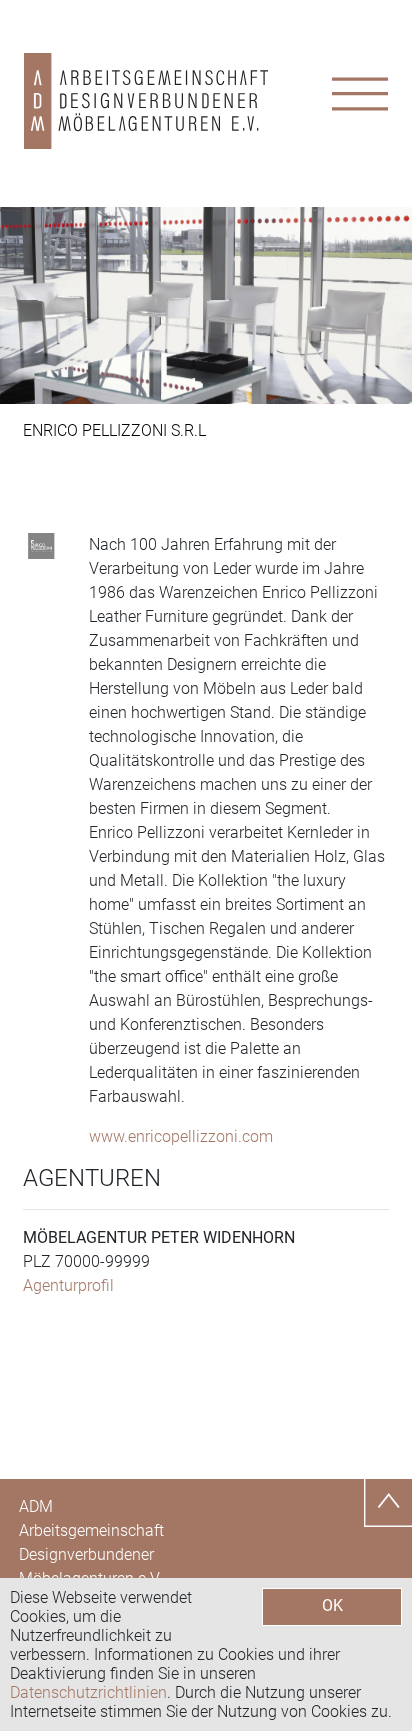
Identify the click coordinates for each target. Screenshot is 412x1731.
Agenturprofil (68, 1285)
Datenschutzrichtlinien (88, 1692)
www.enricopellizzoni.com (181, 1136)
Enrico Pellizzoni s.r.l (114, 430)
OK (332, 1605)
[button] (31, 305)
